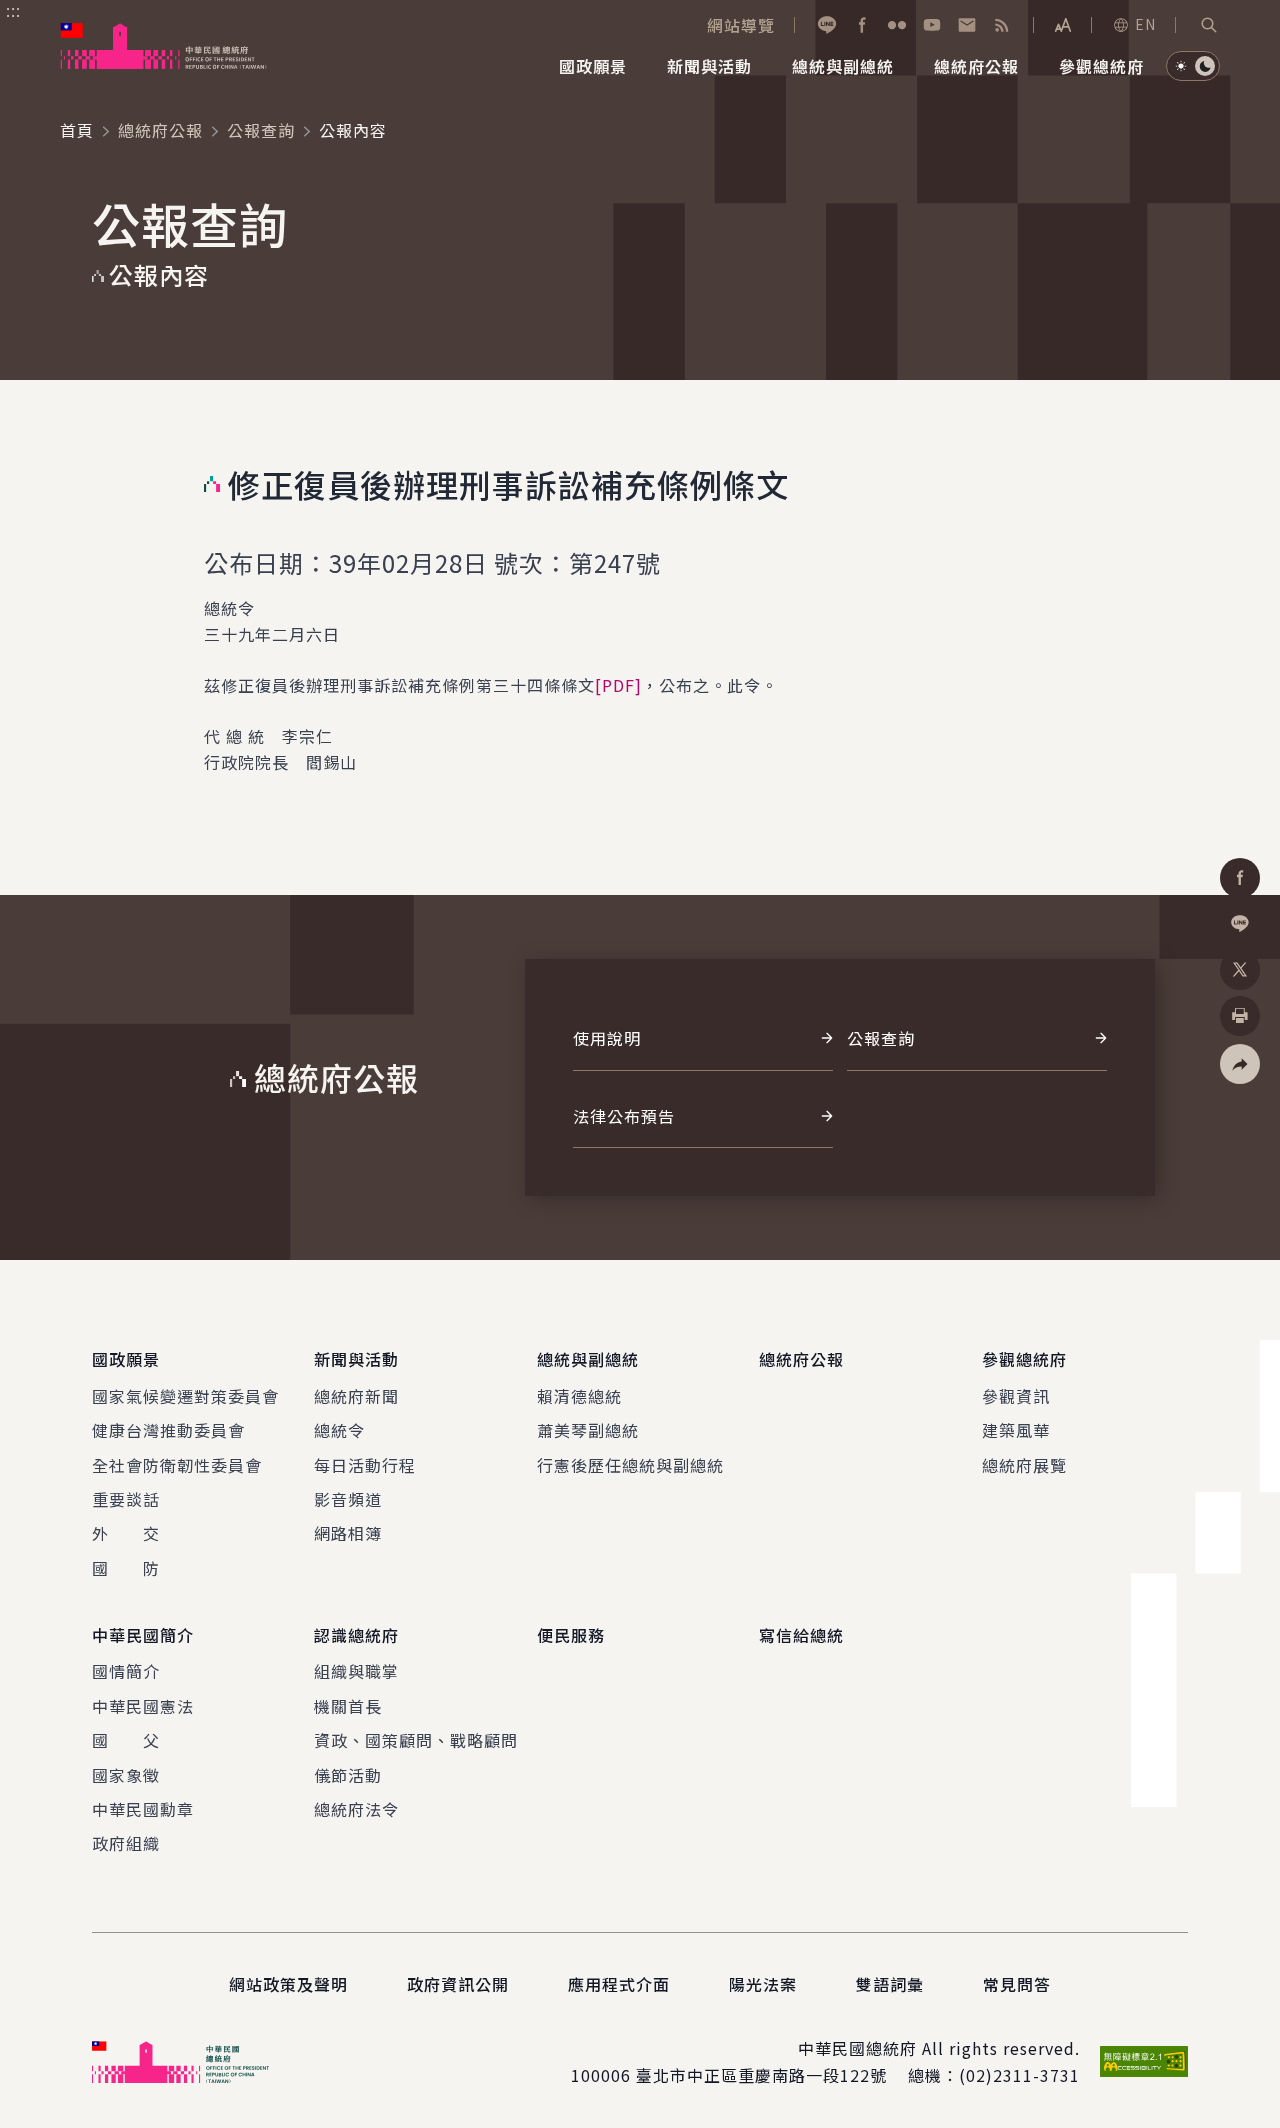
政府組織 (126, 1843)
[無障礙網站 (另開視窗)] (1144, 2061)
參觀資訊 (1016, 1396)
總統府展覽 (1024, 1465)
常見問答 (1017, 1984)
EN (1145, 24)
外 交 (126, 1533)
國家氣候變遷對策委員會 (185, 1396)
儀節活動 (348, 1775)
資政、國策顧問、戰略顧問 (416, 1740)
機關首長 (348, 1706)
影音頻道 (348, 1499)
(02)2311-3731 (1019, 2075)
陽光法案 (763, 1984)
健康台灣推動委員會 (168, 1430)
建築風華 (1016, 1430)
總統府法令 (356, 1809)
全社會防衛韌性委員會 (177, 1465)
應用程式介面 (619, 1984)
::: (13, 11)
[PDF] (618, 685)
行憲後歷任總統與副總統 (630, 1465)
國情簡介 (126, 1671)
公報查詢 (261, 130)
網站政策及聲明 (288, 1984)
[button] (1209, 25)
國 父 (126, 1740)
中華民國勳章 (143, 1809)
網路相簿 (348, 1533)
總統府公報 (160, 130)
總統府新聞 (356, 1396)
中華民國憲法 (143, 1706)
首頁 (77, 130)
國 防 (126, 1568)
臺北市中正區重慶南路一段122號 (761, 2075)
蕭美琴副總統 (588, 1430)
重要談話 (126, 1499)
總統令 (339, 1430)
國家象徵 (126, 1775)
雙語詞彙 (890, 1984)
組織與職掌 (356, 1671)
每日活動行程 (365, 1465)
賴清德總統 (579, 1396)
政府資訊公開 (458, 1984)
